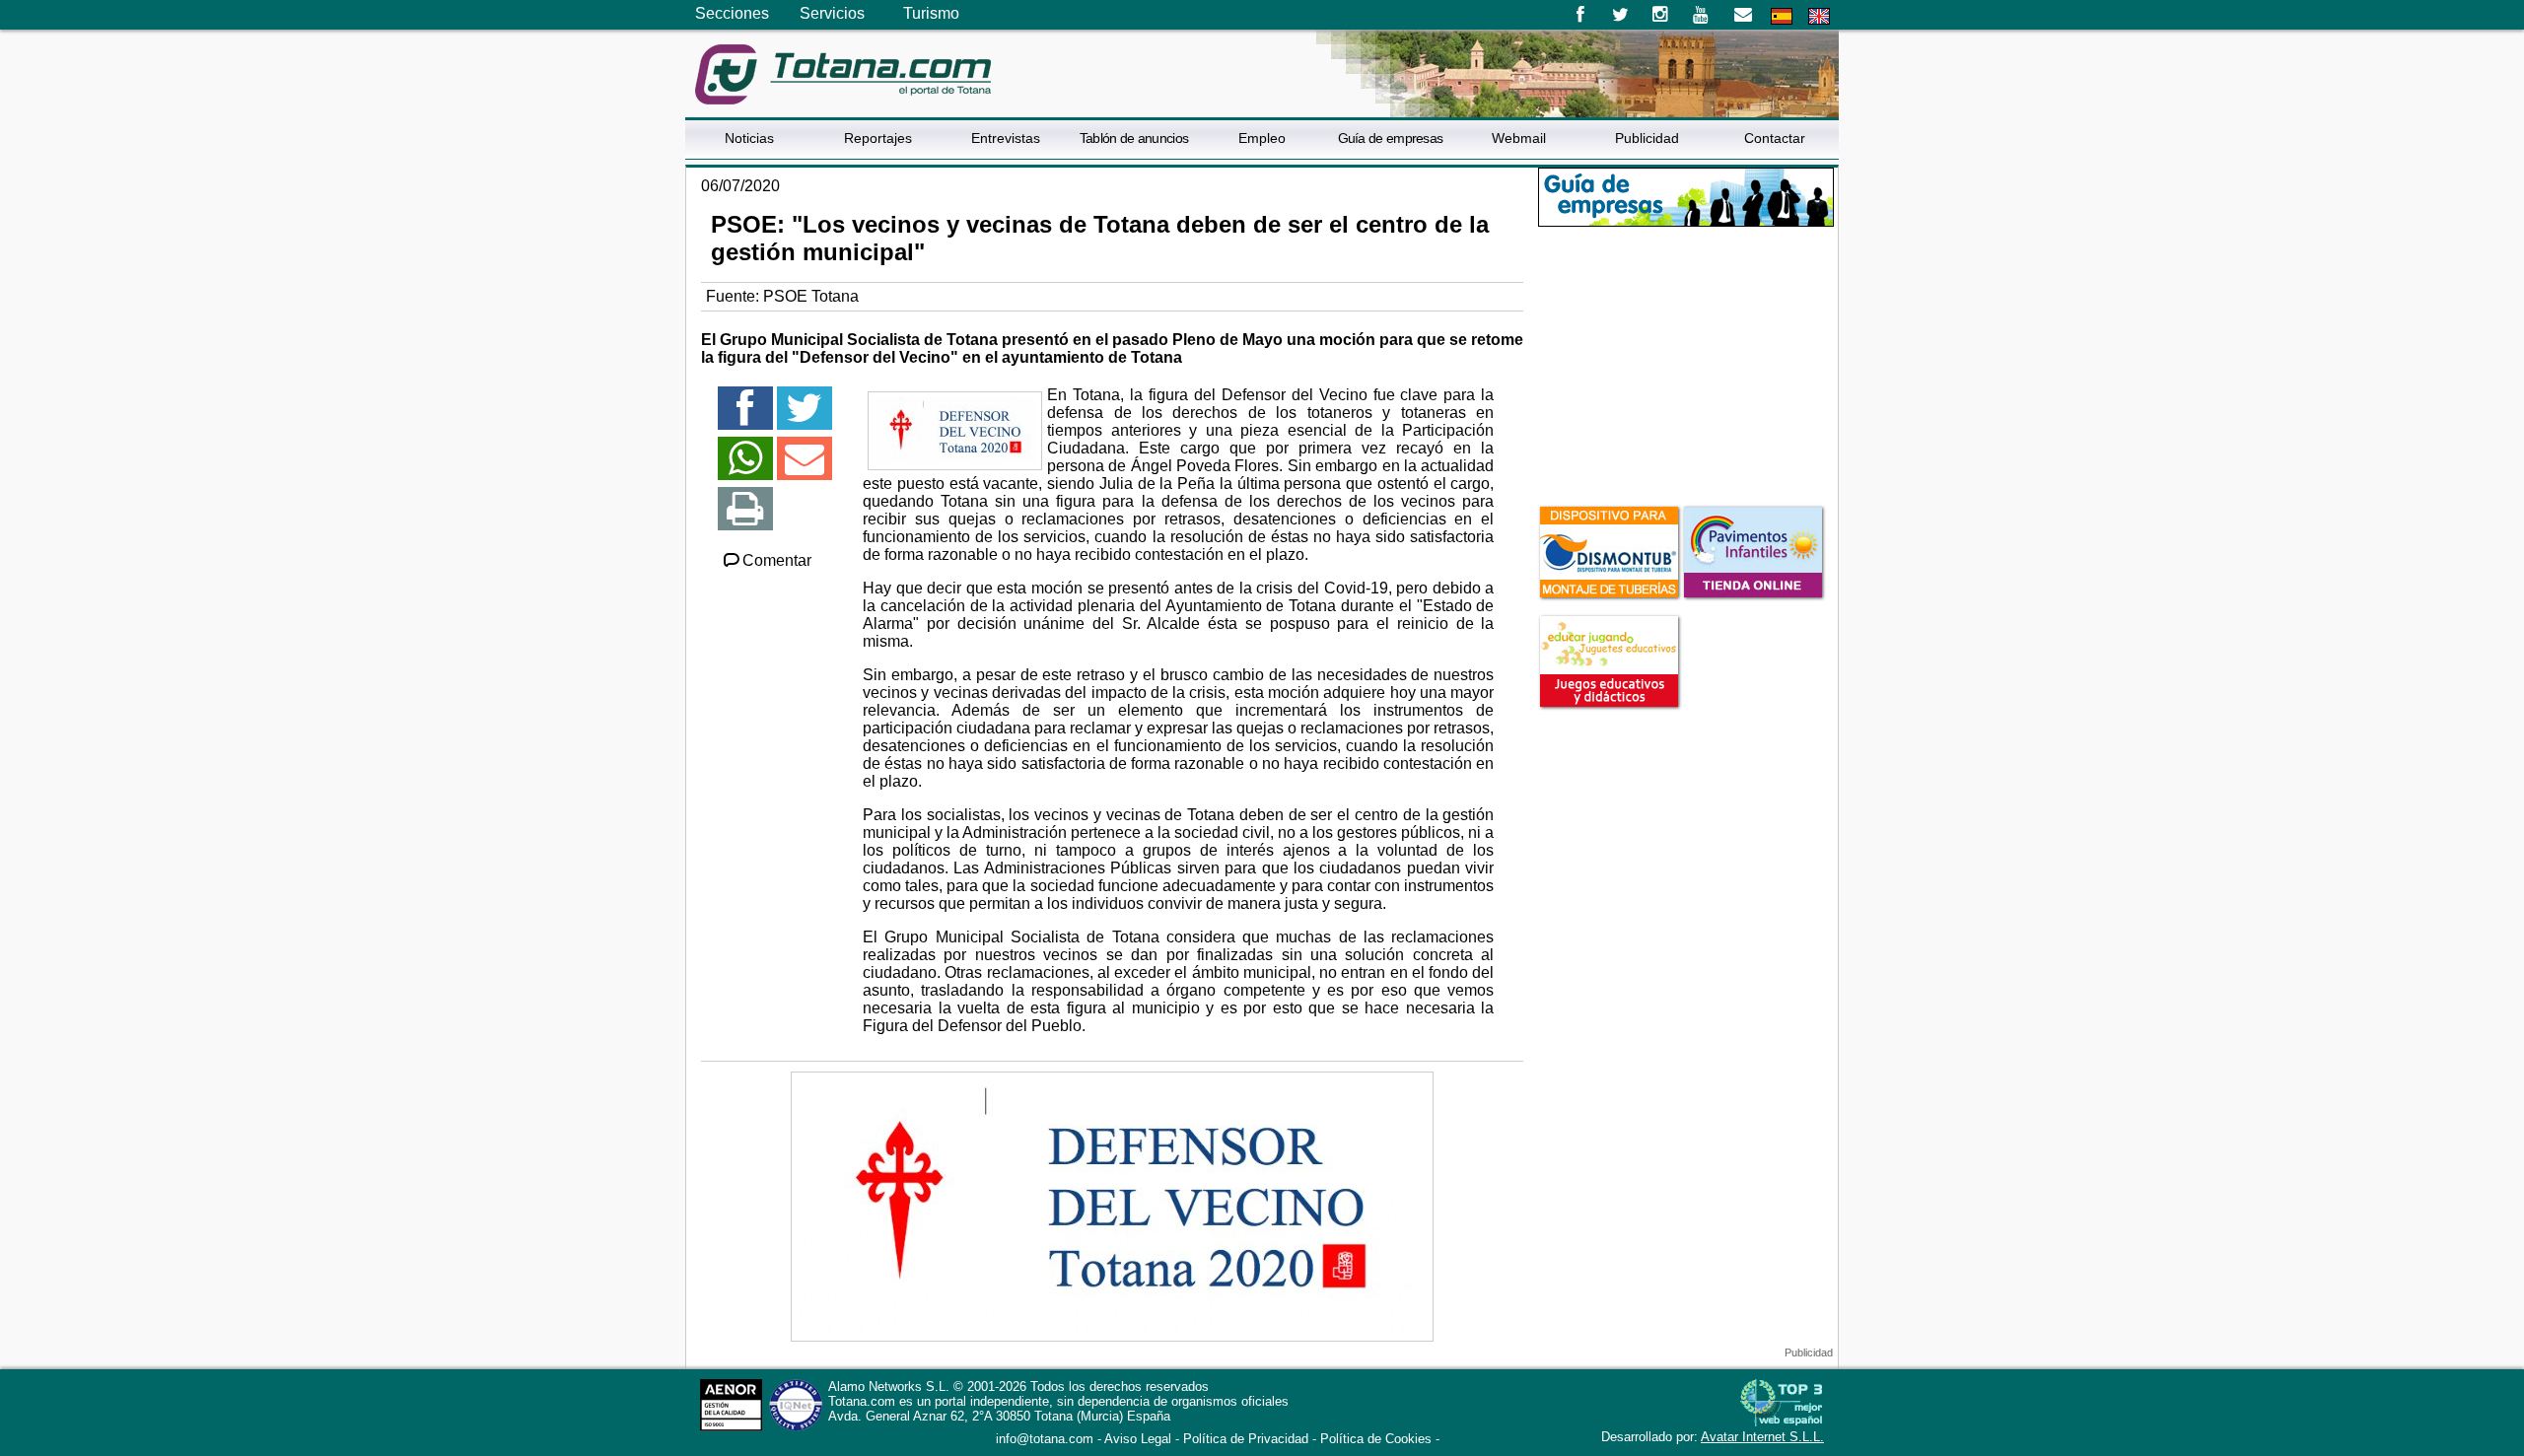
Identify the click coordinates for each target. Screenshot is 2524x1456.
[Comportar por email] (805, 467)
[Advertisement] (1686, 364)
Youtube (1702, 15)
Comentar (777, 560)
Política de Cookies (1376, 1439)
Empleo (1262, 138)
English (1819, 16)
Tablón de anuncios (1134, 138)
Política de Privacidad (1246, 1439)
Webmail (1519, 138)
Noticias (749, 138)
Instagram (1661, 15)
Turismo (931, 13)
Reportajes (878, 138)
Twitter (1620, 15)
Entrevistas (1006, 138)
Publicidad (1647, 138)
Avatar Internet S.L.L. (1762, 1437)
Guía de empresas (1391, 138)
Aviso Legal (1138, 1439)
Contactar (1775, 138)
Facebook (1580, 15)
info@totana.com (1045, 1439)
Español (1782, 16)
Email (1743, 15)
